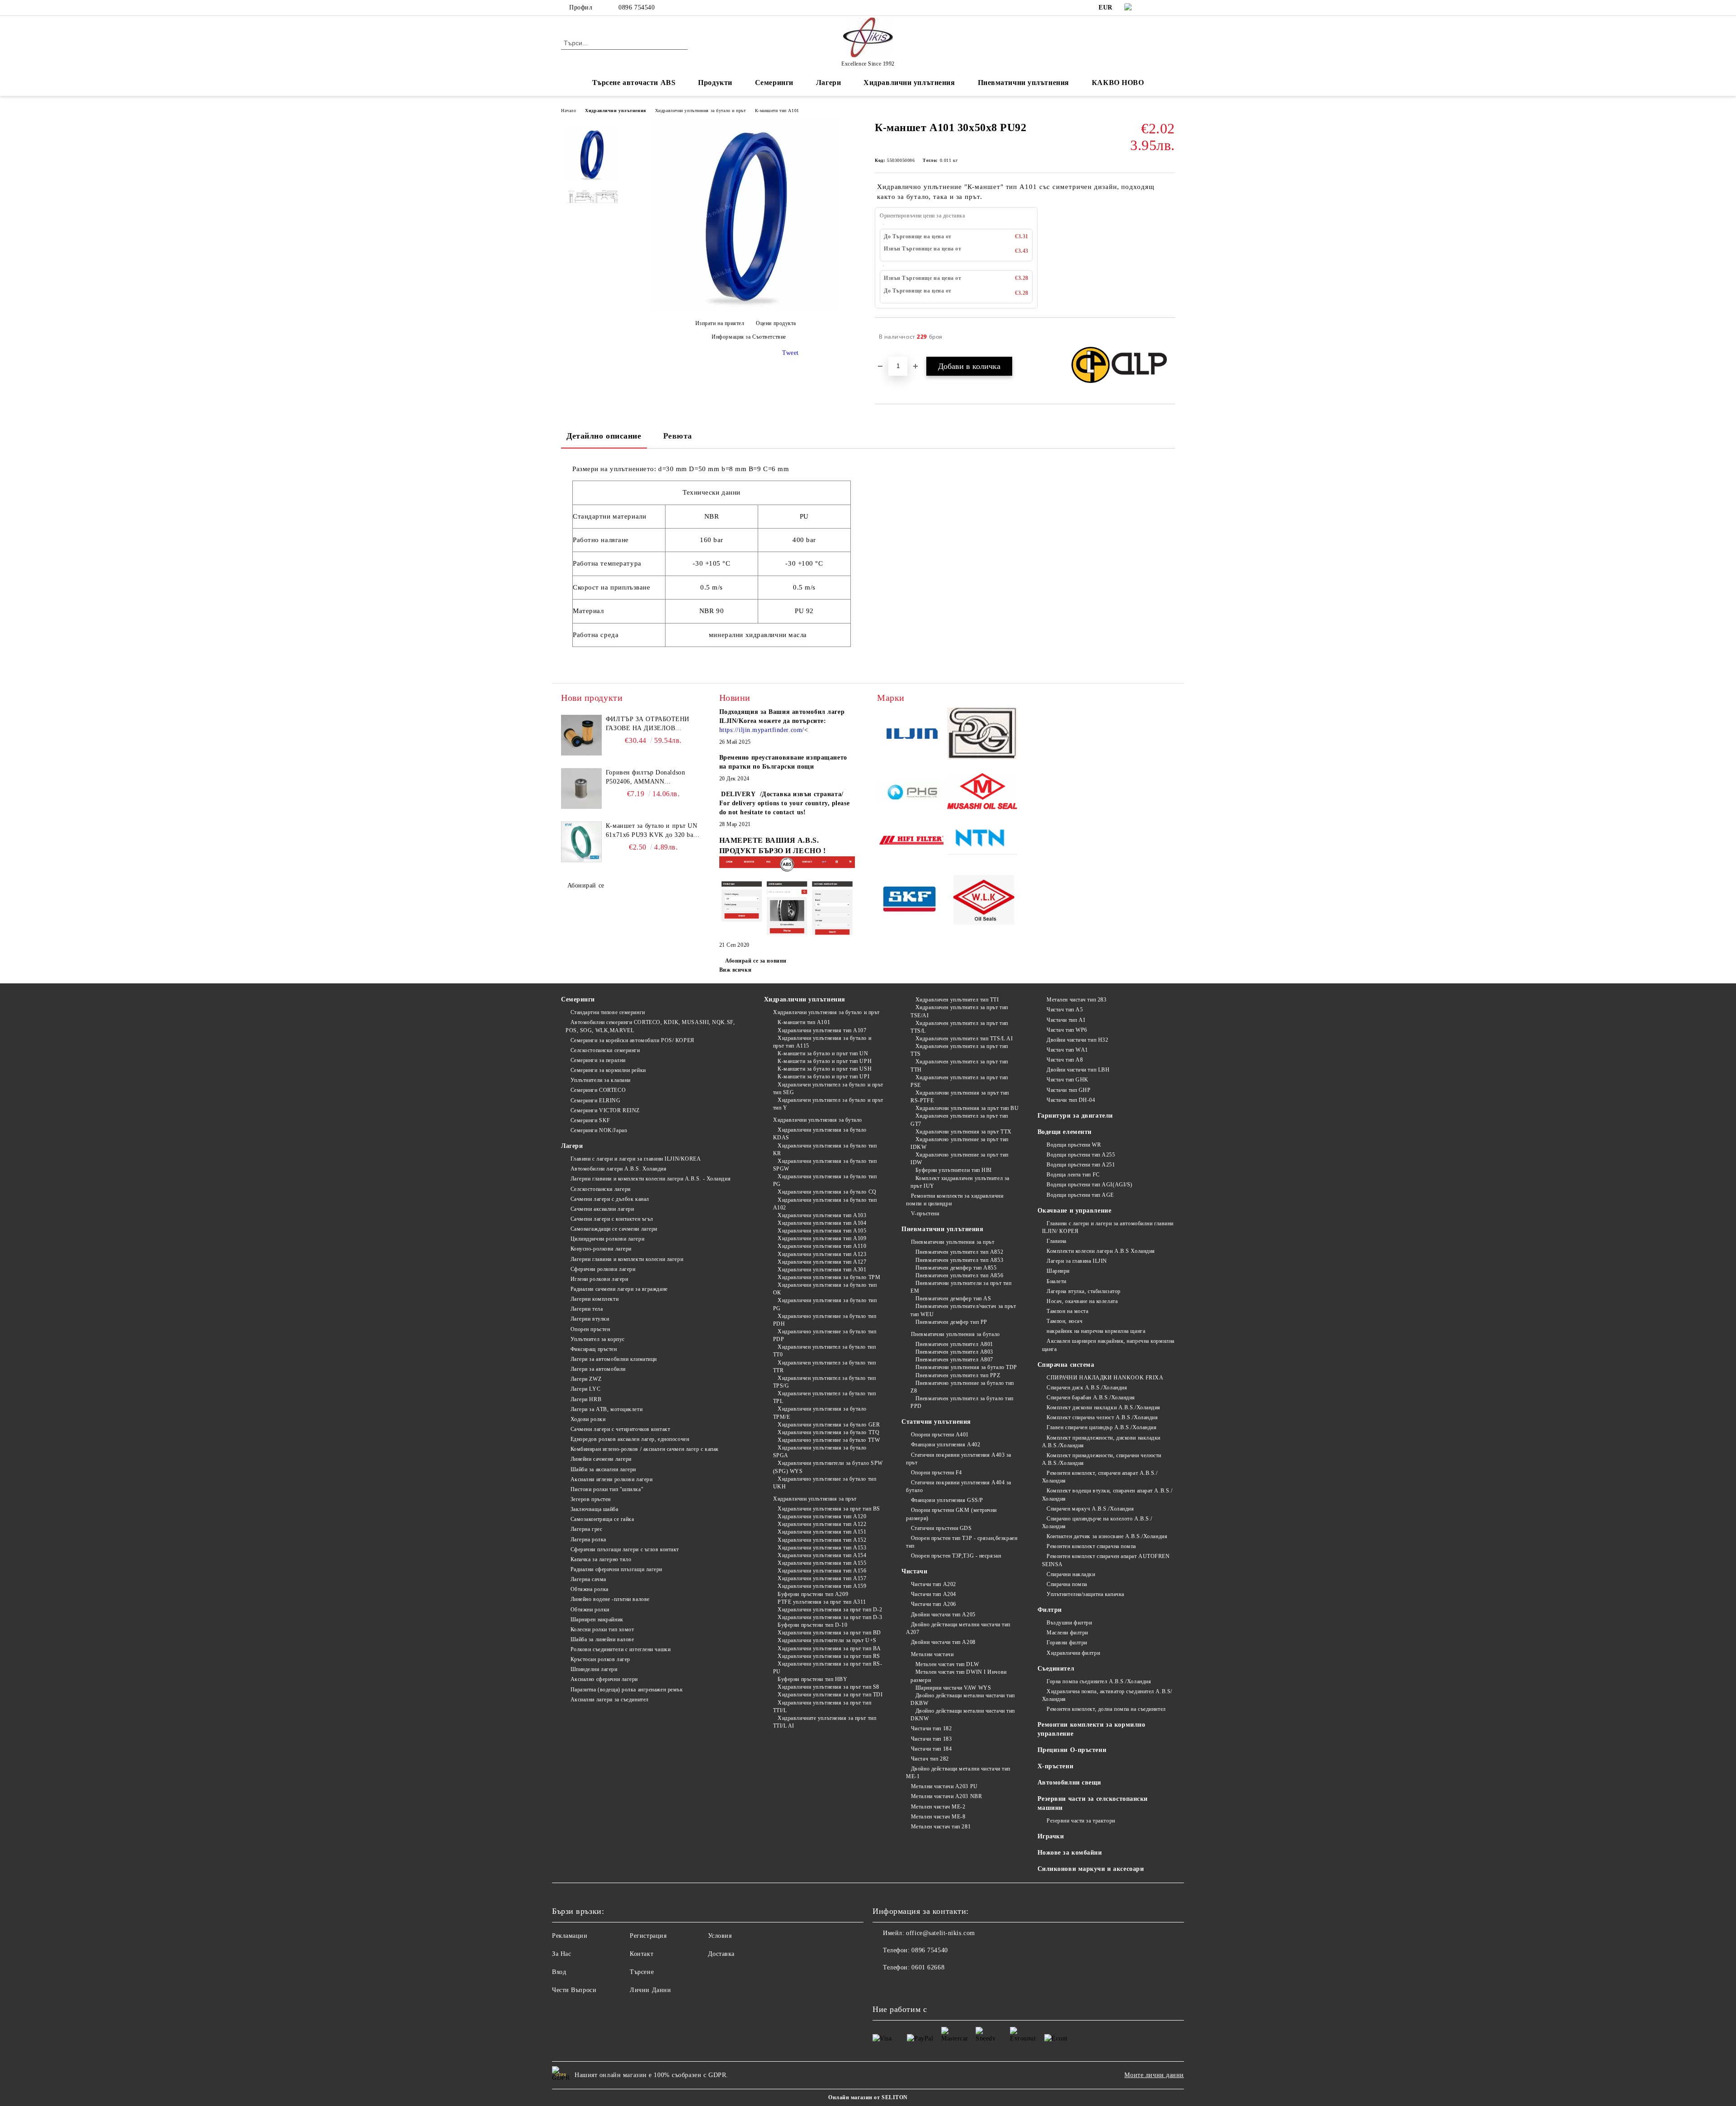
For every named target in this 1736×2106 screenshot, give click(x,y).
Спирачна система (1066, 1365)
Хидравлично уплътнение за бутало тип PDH (825, 1320)
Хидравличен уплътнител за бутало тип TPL (825, 1397)
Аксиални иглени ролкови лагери (611, 1479)
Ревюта (678, 436)
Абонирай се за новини (756, 961)
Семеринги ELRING (596, 1100)
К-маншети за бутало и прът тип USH (825, 1069)
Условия (720, 1936)
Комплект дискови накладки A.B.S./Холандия (1104, 1407)
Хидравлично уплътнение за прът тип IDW (960, 1159)
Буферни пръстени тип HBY (812, 1679)
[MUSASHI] (982, 793)
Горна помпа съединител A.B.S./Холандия (1099, 1681)
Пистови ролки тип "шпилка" (607, 1489)
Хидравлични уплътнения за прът (815, 1499)
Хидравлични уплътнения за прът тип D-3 (830, 1617)
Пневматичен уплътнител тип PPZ (958, 1375)
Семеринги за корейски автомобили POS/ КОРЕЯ (632, 1040)
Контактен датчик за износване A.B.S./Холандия (1107, 1536)
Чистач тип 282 (930, 1759)
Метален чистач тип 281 (941, 1827)
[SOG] (982, 735)
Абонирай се (586, 885)
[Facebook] (1156, 8)
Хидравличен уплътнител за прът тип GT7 (959, 1120)
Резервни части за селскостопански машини (1093, 1803)
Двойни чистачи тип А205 (943, 1615)
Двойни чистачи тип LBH (1078, 1070)
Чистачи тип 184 (931, 1749)
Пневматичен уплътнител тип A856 (959, 1275)
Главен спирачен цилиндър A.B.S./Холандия (1102, 1427)
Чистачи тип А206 (934, 1604)
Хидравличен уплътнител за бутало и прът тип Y (828, 1104)
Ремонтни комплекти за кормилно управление (1092, 1729)
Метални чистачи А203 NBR (946, 1796)
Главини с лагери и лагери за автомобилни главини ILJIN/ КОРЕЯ (1108, 1227)
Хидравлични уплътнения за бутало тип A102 (825, 1204)
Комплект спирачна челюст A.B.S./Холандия (1102, 1417)
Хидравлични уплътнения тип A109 (822, 1238)
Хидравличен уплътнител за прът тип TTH (959, 1065)
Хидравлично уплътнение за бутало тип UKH (825, 1483)
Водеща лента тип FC (1073, 1175)
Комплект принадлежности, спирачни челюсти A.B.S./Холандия (1102, 1459)
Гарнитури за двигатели (1075, 1116)
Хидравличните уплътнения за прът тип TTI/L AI (825, 1722)
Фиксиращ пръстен (594, 1349)
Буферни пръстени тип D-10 (812, 1625)
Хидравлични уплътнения (615, 111)
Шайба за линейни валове (602, 1639)
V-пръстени (925, 1214)
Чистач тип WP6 (1067, 1030)
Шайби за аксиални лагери (603, 1469)
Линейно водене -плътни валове (610, 1599)
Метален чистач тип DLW (947, 1664)
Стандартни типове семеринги (608, 1012)
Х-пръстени (1056, 1766)
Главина (1057, 1241)
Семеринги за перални (598, 1060)
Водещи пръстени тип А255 (1081, 1155)
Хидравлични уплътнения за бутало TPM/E (820, 1413)
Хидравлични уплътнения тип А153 (822, 1548)
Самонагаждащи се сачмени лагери (614, 1229)
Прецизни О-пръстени (1072, 1750)
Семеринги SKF (590, 1120)
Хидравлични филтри (1073, 1653)
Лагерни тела (587, 1309)
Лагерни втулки (590, 1319)
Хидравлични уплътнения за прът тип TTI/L (822, 1707)
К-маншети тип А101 (777, 111)
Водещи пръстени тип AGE (1080, 1195)
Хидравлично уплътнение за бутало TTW (829, 1440)
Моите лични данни (1154, 2075)
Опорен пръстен (590, 1329)
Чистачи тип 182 (931, 1728)
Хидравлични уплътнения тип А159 (822, 1586)
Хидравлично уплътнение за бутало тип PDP (825, 1335)
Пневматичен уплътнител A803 (954, 1352)
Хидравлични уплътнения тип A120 (822, 1516)
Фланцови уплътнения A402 (946, 1445)
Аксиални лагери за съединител (610, 1700)
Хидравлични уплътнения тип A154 (822, 1555)
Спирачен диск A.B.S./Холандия (1087, 1388)
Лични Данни (650, 1990)
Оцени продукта (776, 323)
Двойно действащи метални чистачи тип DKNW (963, 1715)
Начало (568, 111)
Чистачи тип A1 (1066, 1020)
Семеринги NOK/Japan (599, 1130)
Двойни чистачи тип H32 (1077, 1040)
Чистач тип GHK (1068, 1080)
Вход (559, 1972)
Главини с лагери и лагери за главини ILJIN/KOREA (636, 1159)
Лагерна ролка (588, 1539)
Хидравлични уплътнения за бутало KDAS (820, 1134)
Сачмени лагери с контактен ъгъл (612, 1219)
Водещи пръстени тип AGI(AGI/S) (1090, 1185)
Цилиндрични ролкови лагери (607, 1239)
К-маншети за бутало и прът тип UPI (823, 1077)
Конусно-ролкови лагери (601, 1249)
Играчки (1051, 1836)
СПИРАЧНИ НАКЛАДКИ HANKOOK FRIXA (1105, 1378)
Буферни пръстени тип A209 (813, 1594)
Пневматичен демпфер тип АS (953, 1299)
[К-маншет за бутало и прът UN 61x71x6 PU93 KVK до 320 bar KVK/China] (581, 842)
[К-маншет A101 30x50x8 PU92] (745, 308)
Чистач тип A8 (1065, 1060)
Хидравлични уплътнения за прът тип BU (967, 1108)
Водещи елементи (1065, 1132)
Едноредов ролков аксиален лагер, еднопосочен (630, 1439)
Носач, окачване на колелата (1082, 1301)
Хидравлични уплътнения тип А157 (822, 1578)
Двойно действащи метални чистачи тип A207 (958, 1628)
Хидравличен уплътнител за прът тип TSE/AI (959, 1011)
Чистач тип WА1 (1067, 1050)
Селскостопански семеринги (605, 1050)
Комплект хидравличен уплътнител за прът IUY (960, 1182)
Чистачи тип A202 (934, 1584)
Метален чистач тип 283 (1076, 1000)
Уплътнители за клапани (601, 1080)
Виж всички (736, 970)
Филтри (1050, 1610)
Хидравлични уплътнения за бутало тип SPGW (825, 1165)
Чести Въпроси (574, 1990)
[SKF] (912, 901)
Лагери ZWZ (586, 1379)
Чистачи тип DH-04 (1071, 1100)
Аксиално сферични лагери (604, 1679)
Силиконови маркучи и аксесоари (1091, 1869)
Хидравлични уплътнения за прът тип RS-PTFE (960, 1097)
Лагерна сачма (588, 1579)
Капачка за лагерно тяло (601, 1559)
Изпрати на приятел (720, 323)
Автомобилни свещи (1070, 1783)
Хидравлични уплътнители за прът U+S (827, 1640)
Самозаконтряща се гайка (602, 1519)
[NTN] (982, 842)
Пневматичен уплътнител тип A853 (959, 1260)
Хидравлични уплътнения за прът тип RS (829, 1656)
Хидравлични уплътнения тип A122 (822, 1524)
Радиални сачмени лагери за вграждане (619, 1289)
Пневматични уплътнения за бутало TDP (966, 1367)
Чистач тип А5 (1065, 1010)
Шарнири (1058, 1271)
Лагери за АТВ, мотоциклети (606, 1409)
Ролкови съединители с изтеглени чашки (620, 1649)
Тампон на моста (1067, 1311)
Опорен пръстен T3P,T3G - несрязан (956, 1556)
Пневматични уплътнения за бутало (955, 1334)
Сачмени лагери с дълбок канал (610, 1199)
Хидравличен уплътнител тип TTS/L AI (964, 1039)
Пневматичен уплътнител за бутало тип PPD (962, 1402)
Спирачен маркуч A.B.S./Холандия (1090, 1509)
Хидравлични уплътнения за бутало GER (829, 1425)
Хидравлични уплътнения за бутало (818, 1120)
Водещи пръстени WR (1074, 1145)
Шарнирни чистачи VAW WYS (953, 1688)
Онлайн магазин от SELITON (868, 2097)
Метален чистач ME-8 (938, 1817)
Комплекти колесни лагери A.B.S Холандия (1101, 1251)
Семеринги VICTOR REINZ (605, 1110)
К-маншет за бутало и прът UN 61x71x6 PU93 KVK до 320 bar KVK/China (652, 831)
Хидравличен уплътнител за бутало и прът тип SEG (828, 1088)
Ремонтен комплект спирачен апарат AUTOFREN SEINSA (1106, 1560)
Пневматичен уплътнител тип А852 (959, 1252)
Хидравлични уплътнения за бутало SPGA (820, 1452)
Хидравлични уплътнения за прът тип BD (829, 1633)
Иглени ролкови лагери (599, 1279)
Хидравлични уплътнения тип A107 (822, 1030)
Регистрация (648, 1936)
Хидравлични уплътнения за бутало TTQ (828, 1432)
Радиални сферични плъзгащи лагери (616, 1569)
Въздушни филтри (1069, 1623)
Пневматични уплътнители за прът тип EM (961, 1287)
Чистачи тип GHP (1068, 1090)
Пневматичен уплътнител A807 (954, 1360)
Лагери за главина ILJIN (1077, 1261)
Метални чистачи (932, 1654)
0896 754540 (637, 7)
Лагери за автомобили (598, 1369)
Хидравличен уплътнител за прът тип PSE (959, 1081)
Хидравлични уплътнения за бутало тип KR (825, 1150)
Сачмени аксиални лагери (602, 1209)
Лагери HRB (586, 1399)
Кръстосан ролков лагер (600, 1659)
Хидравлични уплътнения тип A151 (822, 1532)
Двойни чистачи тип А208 (943, 1642)
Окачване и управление (1075, 1211)
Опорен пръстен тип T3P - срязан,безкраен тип (962, 1542)
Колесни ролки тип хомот (602, 1629)
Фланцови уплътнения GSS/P (947, 1500)
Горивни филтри (1067, 1643)
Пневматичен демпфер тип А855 (956, 1268)
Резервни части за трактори (1081, 1821)
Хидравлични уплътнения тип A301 (822, 1270)
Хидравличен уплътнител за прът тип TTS (959, 1050)
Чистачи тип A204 (934, 1594)
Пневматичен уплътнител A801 (954, 1344)
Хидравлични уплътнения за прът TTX (964, 1132)
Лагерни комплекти (594, 1299)
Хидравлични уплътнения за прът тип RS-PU (828, 1668)
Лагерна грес (586, 1529)
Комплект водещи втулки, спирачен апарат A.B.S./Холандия (1107, 1495)
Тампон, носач (1064, 1321)
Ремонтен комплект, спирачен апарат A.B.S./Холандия (1100, 1477)
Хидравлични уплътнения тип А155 (822, 1563)
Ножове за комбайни (1070, 1853)
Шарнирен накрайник (597, 1620)
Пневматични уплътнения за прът (953, 1242)
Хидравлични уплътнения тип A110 (822, 1246)
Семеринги (578, 999)
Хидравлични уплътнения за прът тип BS (829, 1509)
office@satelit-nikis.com (940, 1933)
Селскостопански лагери (601, 1189)
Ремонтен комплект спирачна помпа (1091, 1546)
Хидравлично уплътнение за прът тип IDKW (960, 1143)
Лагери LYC (585, 1389)
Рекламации (570, 1936)
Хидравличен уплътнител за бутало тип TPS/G (825, 1382)
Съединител (1056, 1669)
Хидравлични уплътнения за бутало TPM (829, 1277)
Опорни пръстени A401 (940, 1435)
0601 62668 (928, 1967)
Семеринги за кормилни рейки (608, 1070)
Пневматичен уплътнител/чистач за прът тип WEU (963, 1310)
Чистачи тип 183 (931, 1739)
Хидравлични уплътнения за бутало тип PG (825, 1180)
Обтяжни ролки (590, 1610)
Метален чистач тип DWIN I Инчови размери (958, 1676)
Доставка (721, 1954)
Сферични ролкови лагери (603, 1269)
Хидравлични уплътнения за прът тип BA (829, 1648)
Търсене (642, 1972)
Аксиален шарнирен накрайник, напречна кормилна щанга (1108, 1345)
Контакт (642, 1954)
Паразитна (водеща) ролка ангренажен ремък (627, 1690)
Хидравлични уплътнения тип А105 (822, 1231)
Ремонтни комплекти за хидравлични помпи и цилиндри (955, 1200)
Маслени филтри (1067, 1633)
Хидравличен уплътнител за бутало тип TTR (825, 1367)
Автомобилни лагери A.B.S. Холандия (619, 1169)
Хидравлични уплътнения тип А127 (822, 1262)
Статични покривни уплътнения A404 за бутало (959, 1486)
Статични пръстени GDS (941, 1528)
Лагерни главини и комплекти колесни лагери (627, 1259)
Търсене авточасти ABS (634, 83)
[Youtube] (900, 1986)
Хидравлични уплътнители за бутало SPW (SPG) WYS (828, 1467)
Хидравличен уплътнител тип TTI (957, 1000)
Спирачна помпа (1067, 1584)
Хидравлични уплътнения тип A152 (822, 1540)
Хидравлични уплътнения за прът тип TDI (830, 1695)
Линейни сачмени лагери (601, 1459)
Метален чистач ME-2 (938, 1807)
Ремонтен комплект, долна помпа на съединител (1106, 1709)
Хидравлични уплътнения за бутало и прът (701, 111)
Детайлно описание (604, 436)
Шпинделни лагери (594, 1669)
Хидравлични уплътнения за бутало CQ (827, 1192)
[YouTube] (1170, 8)
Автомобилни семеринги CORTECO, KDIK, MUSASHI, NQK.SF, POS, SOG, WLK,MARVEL (650, 1026)
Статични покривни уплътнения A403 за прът (959, 1459)
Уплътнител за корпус (598, 1339)
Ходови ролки (588, 1419)
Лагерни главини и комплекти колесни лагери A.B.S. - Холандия (651, 1179)
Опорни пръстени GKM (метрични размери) (951, 1514)
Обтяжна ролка (590, 1589)
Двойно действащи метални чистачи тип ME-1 (958, 1773)
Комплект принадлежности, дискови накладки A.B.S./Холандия (1102, 1442)
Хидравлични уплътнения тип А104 (822, 1223)
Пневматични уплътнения (942, 1229)
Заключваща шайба (594, 1509)
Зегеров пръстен (591, 1499)
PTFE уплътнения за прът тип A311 (822, 1602)
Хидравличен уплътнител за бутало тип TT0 (825, 1351)
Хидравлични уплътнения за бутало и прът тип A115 (822, 1042)
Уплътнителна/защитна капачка (1085, 1594)
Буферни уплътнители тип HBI (954, 1170)
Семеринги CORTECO (598, 1090)
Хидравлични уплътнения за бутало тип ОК (825, 1289)
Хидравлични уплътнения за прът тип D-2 (830, 1610)
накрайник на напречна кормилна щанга (1096, 1331)
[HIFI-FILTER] (912, 842)
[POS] (912, 793)
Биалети (1057, 1281)
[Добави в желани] (1168, 337)
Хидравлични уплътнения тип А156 (822, 1571)
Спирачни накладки (1071, 1574)
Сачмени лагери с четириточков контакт (620, 1429)
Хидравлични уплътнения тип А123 (822, 1254)
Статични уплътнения (936, 1422)
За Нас (561, 1954)
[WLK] (982, 901)
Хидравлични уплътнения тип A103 (822, 1215)
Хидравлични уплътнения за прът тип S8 (828, 1687)
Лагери (572, 1146)
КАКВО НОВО (1118, 83)
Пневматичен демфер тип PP (951, 1322)
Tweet (790, 353)
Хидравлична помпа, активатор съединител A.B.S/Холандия (1107, 1695)
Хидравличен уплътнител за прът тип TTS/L (959, 1027)
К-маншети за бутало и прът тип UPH (825, 1061)
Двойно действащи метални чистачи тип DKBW (963, 1699)
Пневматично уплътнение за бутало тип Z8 (962, 1387)
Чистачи (914, 1571)
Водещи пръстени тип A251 (1081, 1165)
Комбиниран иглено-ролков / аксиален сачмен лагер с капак (645, 1449)
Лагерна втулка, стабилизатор (1084, 1291)
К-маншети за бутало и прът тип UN (823, 1053)
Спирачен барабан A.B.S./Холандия (1091, 1398)
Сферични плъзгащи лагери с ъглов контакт (625, 1549)
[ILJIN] (912, 735)
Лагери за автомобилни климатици (614, 1359)
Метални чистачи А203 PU (944, 1786)
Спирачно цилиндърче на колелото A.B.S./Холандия (1097, 1523)
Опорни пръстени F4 (936, 1473)
